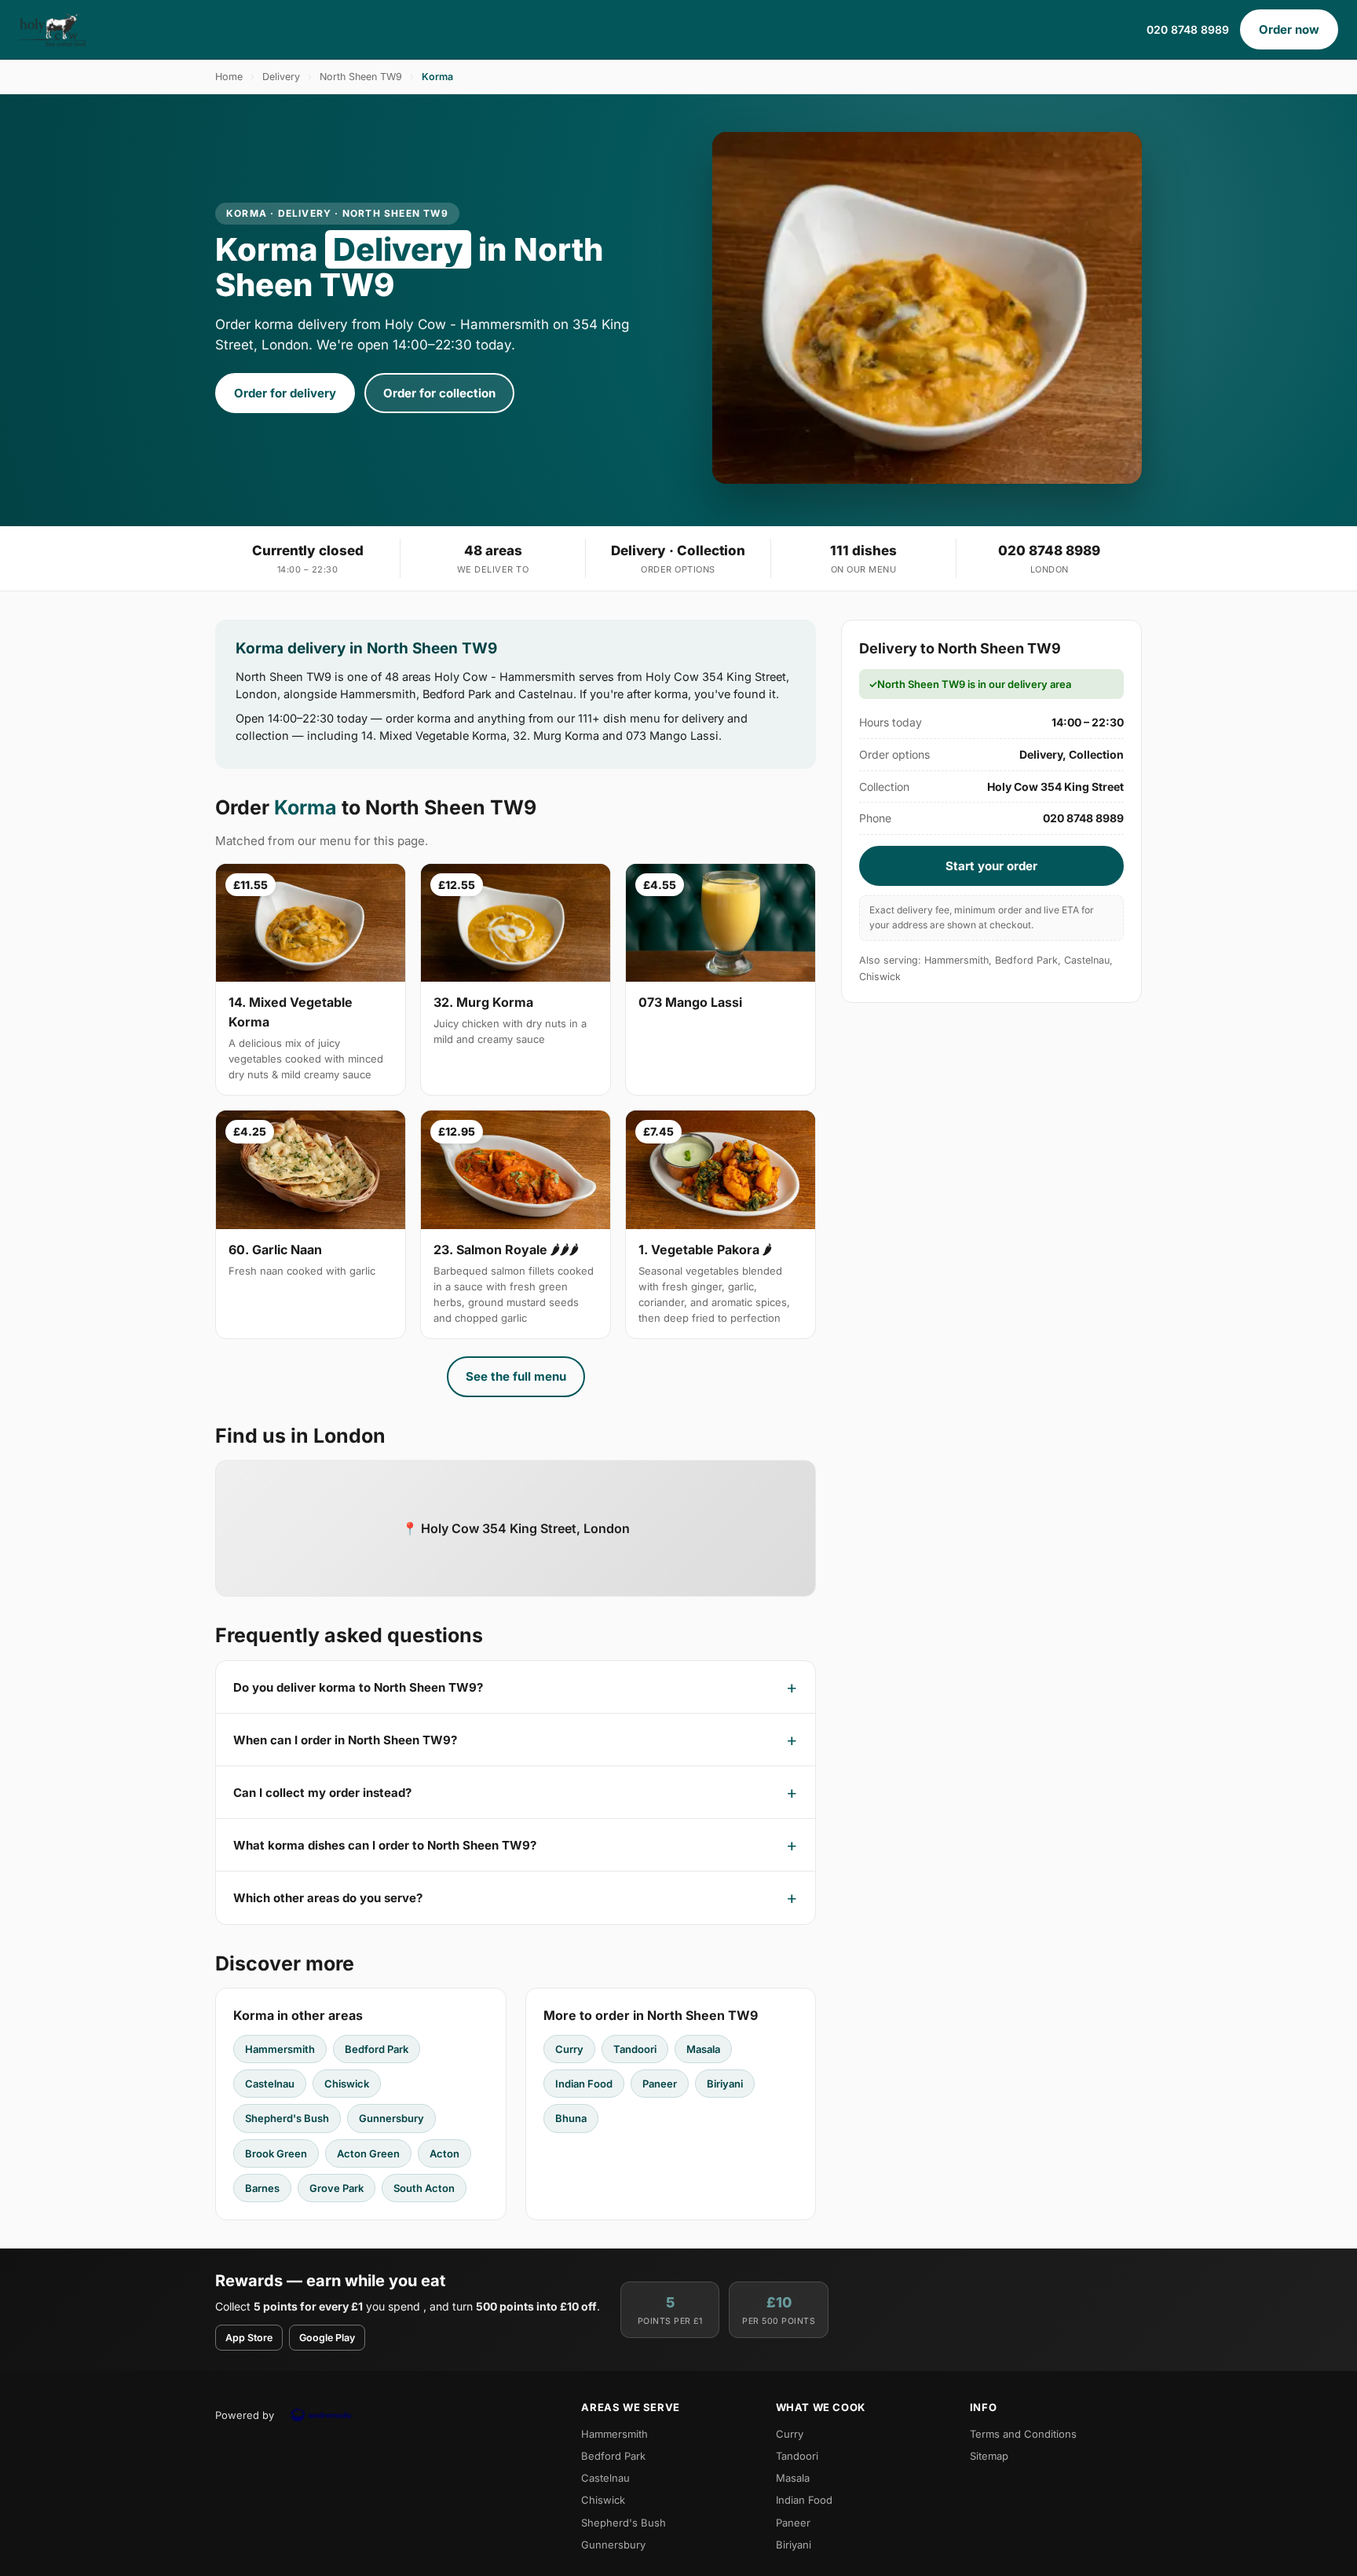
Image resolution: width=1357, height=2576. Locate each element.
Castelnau (270, 2084)
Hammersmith (280, 2049)
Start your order (991, 866)
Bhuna (571, 2118)
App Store (249, 2338)
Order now (1289, 29)
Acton (444, 2153)
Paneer (660, 2084)
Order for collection (439, 393)
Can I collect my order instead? (322, 1793)
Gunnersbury (391, 2118)
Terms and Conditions (1023, 2434)
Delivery (281, 77)
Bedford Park (377, 2049)
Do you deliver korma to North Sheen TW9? (358, 1687)
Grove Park (337, 2188)
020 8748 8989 (1188, 29)
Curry (569, 2049)
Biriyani (725, 2084)
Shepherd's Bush (287, 2118)
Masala (703, 2049)
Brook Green (276, 2153)
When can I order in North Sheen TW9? (345, 1740)
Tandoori (635, 2049)
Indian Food (584, 2084)
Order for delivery (285, 393)
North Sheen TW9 (361, 77)
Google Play (327, 2338)
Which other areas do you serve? (328, 1898)
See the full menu (516, 1376)
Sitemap (989, 2456)
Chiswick (347, 2084)
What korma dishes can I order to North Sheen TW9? (385, 1845)
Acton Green (368, 2153)
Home (229, 77)
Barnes (262, 2188)
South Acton (424, 2188)
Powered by (245, 2415)
